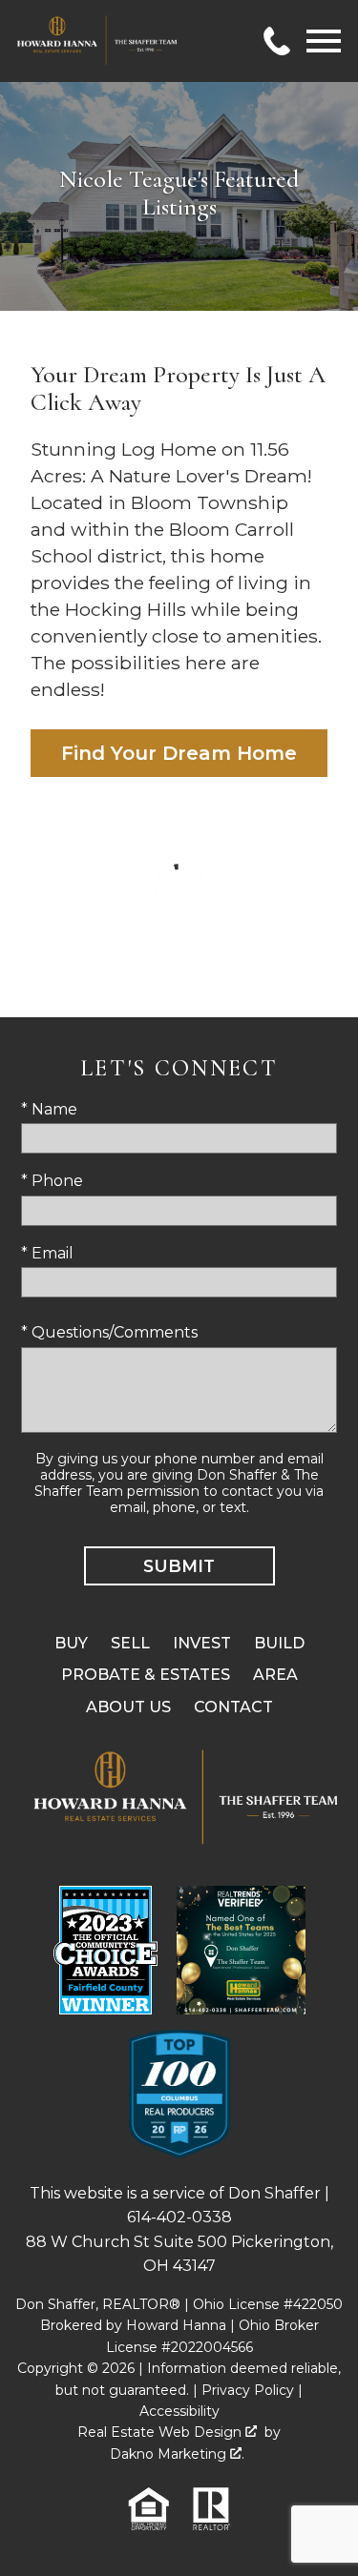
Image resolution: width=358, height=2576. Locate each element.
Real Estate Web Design (161, 2432)
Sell (130, 1643)
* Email (47, 1253)
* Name (49, 1109)
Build (279, 1643)
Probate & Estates (146, 1675)
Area (275, 1675)
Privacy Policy (248, 2390)
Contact (233, 1707)
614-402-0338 (179, 2217)
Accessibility (179, 2411)
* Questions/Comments (109, 1332)
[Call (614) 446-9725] (277, 41)
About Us (128, 1707)
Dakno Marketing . (177, 2454)
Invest (202, 1643)
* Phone (52, 1181)
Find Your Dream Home (179, 753)
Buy (71, 1643)
